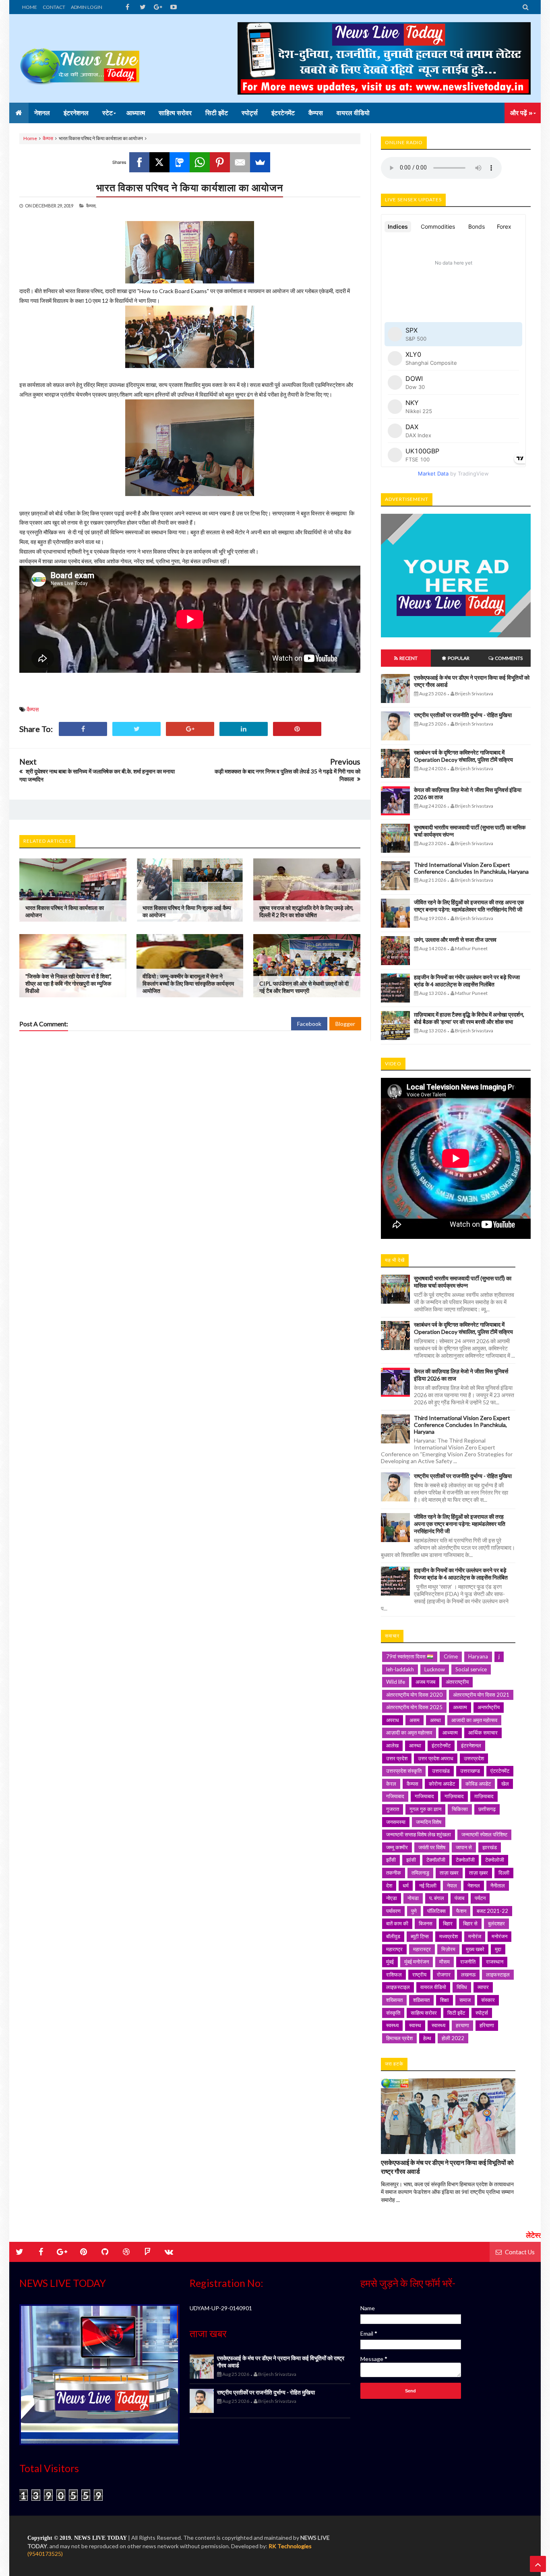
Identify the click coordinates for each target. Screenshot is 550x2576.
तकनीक (394, 1873)
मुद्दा (498, 1949)
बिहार (448, 1923)
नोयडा (413, 1898)
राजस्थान (495, 1962)
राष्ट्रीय (419, 1974)
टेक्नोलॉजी (465, 1860)
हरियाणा (487, 2025)
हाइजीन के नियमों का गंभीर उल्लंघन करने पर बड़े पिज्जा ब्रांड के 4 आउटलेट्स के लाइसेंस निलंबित (467, 981)
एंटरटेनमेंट (500, 1771)
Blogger (345, 1024)
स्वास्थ (415, 2025)
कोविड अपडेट (478, 1784)
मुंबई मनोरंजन (417, 1962)
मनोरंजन (499, 1936)
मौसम (445, 1962)
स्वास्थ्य (438, 2025)
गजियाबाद (395, 1796)
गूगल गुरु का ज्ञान (425, 1809)
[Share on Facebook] (83, 729)
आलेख (392, 1745)
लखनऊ (468, 1974)
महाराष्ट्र (394, 1949)
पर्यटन (480, 1898)
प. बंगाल (437, 1898)
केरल (391, 1784)
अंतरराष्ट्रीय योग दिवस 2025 (414, 1707)
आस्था (415, 1745)
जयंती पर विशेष (432, 1847)
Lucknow (435, 1669)
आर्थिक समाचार (483, 1732)
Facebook (309, 1024)
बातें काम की (397, 1923)
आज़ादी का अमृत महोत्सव (409, 1732)
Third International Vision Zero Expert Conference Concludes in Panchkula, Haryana (471, 868)
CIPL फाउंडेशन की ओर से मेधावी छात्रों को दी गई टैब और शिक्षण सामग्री (304, 987)
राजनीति (468, 1962)
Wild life (396, 1682)
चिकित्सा (460, 1809)
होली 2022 (453, 2038)
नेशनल (474, 1885)
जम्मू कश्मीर (397, 1847)
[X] (159, 162)
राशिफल (394, 1974)
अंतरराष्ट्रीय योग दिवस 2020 (414, 1695)
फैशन (461, 1911)
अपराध (393, 1720)
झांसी (411, 1860)
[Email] (240, 162)
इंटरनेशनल (471, 1745)
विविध (462, 1987)
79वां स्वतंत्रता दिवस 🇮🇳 (410, 1656)
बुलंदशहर (496, 1923)
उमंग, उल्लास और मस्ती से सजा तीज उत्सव (455, 940)
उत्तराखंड (441, 1771)
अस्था (435, 1720)
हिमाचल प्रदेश (399, 2038)
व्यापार (483, 1987)
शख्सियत (394, 2000)
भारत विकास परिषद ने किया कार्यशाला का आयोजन (190, 187)
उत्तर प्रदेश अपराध (436, 1758)
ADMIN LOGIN (87, 7)
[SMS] (180, 162)
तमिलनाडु (420, 1873)
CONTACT (54, 7)
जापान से (464, 1847)
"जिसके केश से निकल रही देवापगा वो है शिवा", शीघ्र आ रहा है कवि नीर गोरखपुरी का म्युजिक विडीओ (68, 983)
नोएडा (392, 1898)
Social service (471, 1669)
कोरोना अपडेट (442, 1784)
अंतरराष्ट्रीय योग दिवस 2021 (481, 1695)
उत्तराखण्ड (470, 1771)
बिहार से (470, 1923)
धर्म (406, 1885)
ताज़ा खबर (449, 1873)
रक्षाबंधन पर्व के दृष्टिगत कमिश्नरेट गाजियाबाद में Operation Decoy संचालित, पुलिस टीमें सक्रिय (463, 756)
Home (30, 138)
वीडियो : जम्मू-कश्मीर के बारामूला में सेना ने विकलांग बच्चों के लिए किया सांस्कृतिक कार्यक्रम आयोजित (188, 983)
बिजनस (426, 1923)
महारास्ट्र (422, 1949)
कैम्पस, (91, 206)
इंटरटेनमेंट (441, 1745)
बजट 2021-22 (492, 1911)
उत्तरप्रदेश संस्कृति (404, 1771)
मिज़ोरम (448, 1949)
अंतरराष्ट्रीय (457, 1682)
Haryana (478, 1656)
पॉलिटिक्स (436, 1911)
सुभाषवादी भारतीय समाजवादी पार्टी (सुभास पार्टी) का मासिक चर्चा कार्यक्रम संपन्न (463, 1282)
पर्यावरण (393, 1911)
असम (415, 1720)
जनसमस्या (396, 1822)
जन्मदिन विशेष (429, 1822)
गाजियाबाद (424, 1796)
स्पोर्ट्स (482, 2013)
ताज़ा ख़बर (479, 1873)
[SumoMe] (260, 162)
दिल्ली (504, 1873)
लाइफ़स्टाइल (398, 1987)
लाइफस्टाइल (498, 1974)
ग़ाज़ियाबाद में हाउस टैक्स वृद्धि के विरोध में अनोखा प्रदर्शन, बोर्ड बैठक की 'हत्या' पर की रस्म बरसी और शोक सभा (469, 1018)
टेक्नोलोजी (495, 1860)
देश (389, 1885)
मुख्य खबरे (475, 1949)
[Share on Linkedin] (244, 729)
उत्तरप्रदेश (474, 1758)
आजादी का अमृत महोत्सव (474, 1720)
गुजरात (393, 1809)
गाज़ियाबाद (454, 1796)
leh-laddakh (400, 1669)
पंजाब (459, 1898)
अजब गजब (425, 1682)
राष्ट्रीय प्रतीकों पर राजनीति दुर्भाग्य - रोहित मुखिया (463, 715)
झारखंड (490, 1847)
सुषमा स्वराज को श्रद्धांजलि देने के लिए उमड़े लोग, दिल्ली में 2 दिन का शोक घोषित (306, 911)
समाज (465, 2000)
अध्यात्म (460, 1707)
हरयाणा (462, 2025)
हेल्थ (427, 2038)
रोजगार (444, 1974)
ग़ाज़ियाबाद (484, 1796)
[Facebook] (139, 162)
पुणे (414, 1911)
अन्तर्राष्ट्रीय (489, 1707)
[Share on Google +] (190, 729)
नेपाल (452, 1885)
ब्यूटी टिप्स (420, 1936)
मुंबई (390, 1962)
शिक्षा (445, 2000)
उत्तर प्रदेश (397, 1758)
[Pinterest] (220, 162)
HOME (30, 7)
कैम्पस (48, 138)
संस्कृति (393, 2013)
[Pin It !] (297, 729)
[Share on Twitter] (136, 729)
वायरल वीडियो (433, 1987)
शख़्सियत (421, 2000)
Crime (451, 1656)
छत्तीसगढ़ (487, 1809)
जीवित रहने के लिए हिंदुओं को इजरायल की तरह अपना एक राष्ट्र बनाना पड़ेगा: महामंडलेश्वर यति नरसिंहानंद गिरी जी (469, 906)
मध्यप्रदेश (449, 1936)
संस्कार (488, 2000)
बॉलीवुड (393, 1936)
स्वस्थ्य (392, 2025)
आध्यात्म (450, 1732)
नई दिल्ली (428, 1885)
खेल (505, 1784)
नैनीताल (498, 1885)
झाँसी (391, 1860)
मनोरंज (475, 1936)
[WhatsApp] (200, 162)
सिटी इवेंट (456, 2013)
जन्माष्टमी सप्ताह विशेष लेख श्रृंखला (419, 1834)
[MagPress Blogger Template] (80, 58)
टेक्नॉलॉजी (436, 1860)
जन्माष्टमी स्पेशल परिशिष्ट (484, 1834)
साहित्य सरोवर (424, 2013)
